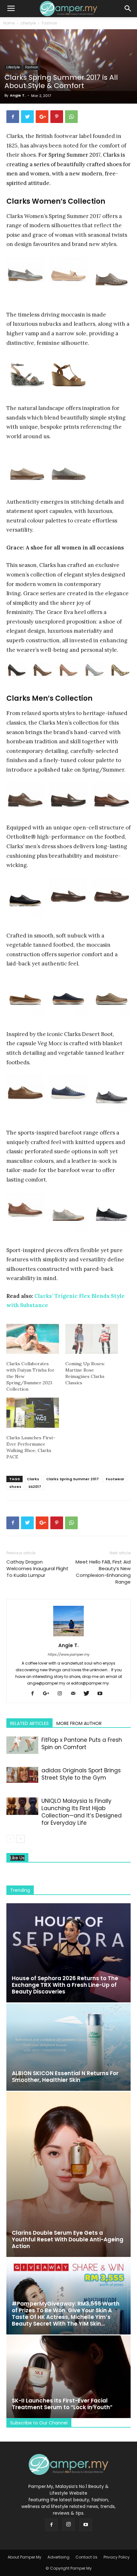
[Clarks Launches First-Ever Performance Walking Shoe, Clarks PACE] (33, 1413)
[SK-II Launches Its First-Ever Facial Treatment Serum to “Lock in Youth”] (68, 2377)
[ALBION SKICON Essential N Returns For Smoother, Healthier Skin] (68, 2047)
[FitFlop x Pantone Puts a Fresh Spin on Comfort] (22, 1745)
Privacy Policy (117, 2557)
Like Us (17, 1858)
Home (9, 23)
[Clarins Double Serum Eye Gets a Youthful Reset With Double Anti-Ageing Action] (68, 2174)
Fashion (50, 23)
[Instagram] (62, 1694)
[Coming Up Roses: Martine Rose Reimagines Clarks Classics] (92, 1339)
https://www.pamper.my (69, 1654)
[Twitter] (89, 1694)
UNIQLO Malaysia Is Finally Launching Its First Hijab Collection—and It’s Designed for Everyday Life (82, 1812)
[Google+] (48, 1694)
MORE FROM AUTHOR (79, 1723)
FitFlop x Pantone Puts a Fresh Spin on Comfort (82, 1744)
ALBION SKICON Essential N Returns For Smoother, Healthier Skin (65, 2077)
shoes (15, 1487)
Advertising (58, 2557)
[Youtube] (102, 1694)
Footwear (115, 1479)
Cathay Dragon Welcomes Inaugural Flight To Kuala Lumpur (37, 1568)
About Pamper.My (25, 2557)
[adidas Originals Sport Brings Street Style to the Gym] (22, 1775)
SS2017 (35, 1487)
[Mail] (75, 1694)
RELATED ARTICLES (29, 1723)
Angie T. (18, 95)
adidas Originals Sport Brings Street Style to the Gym (81, 1774)
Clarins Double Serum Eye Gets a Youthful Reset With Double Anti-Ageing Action (68, 2239)
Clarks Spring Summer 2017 (72, 1479)
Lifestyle (28, 23)
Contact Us (87, 2557)
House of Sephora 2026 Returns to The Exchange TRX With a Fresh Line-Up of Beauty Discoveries (65, 1985)
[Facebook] (35, 1694)
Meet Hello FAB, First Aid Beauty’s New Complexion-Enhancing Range (103, 1572)
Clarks (33, 1479)
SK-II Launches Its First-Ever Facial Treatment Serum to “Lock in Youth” (62, 2404)
